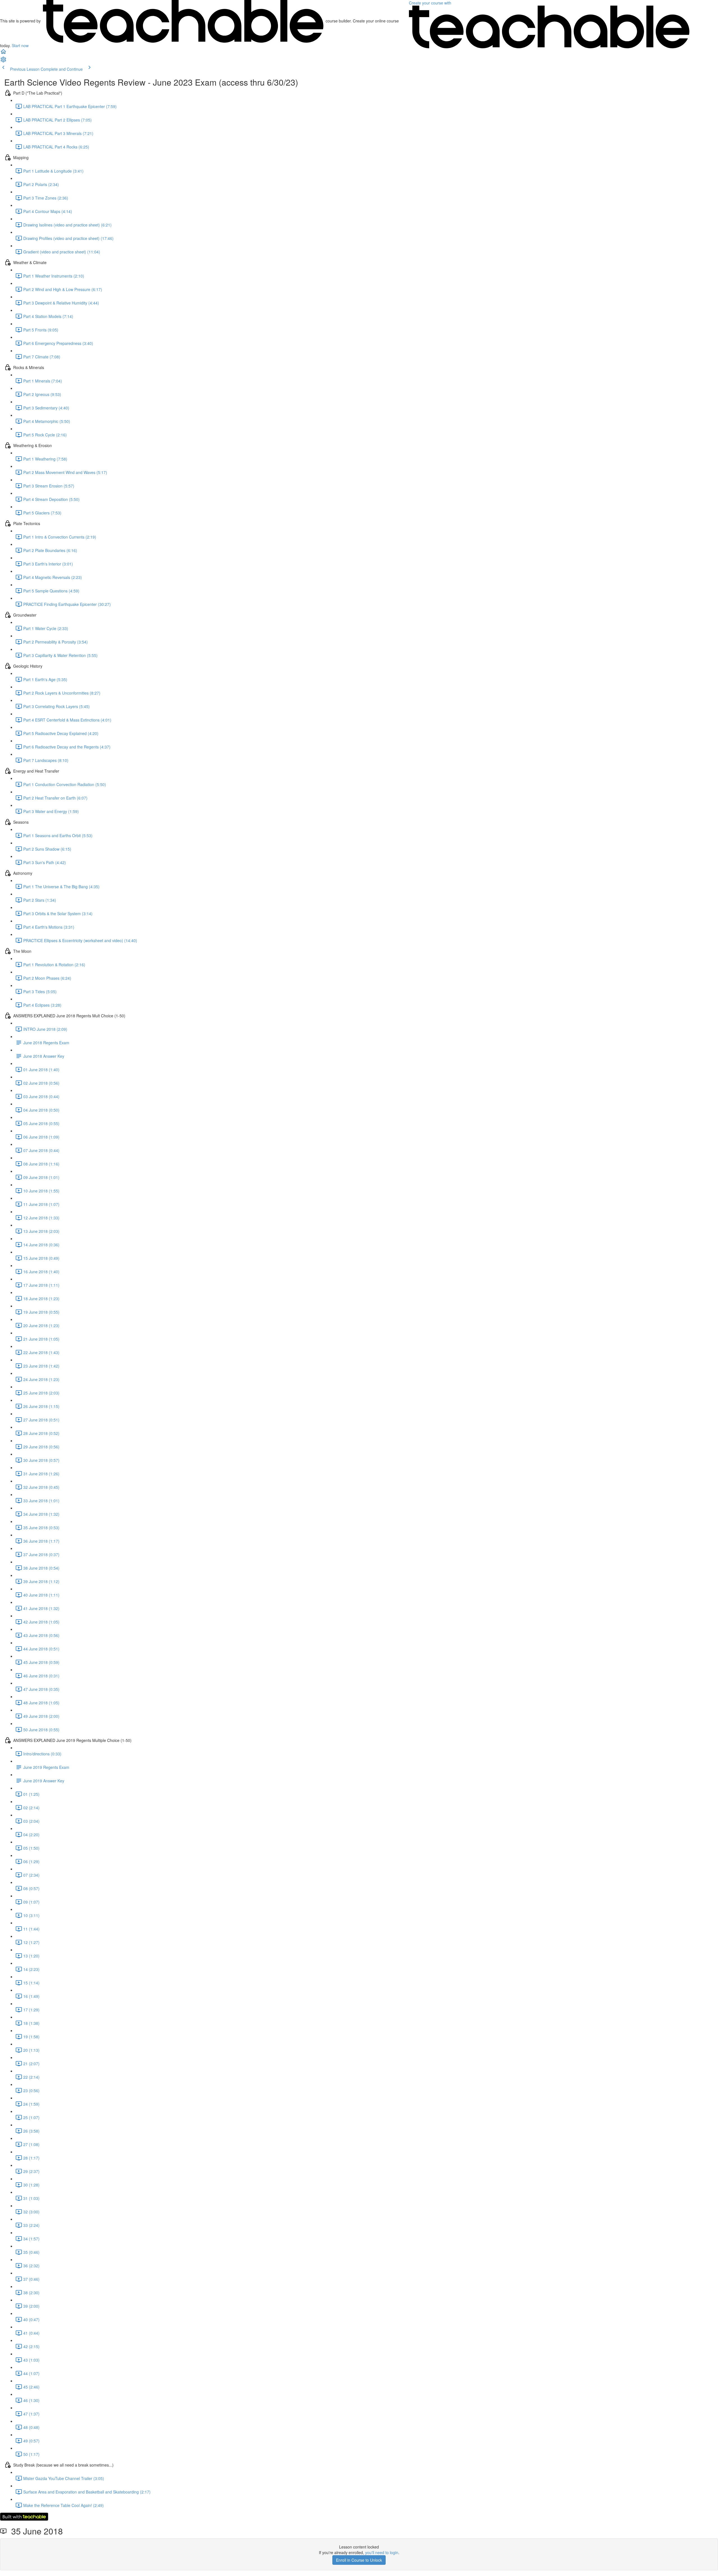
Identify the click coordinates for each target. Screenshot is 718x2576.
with (431, 3)
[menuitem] (3, 61)
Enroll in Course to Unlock (359, 2560)
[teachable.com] (183, 21)
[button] (3, 53)
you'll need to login (382, 2552)
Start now (20, 45)
